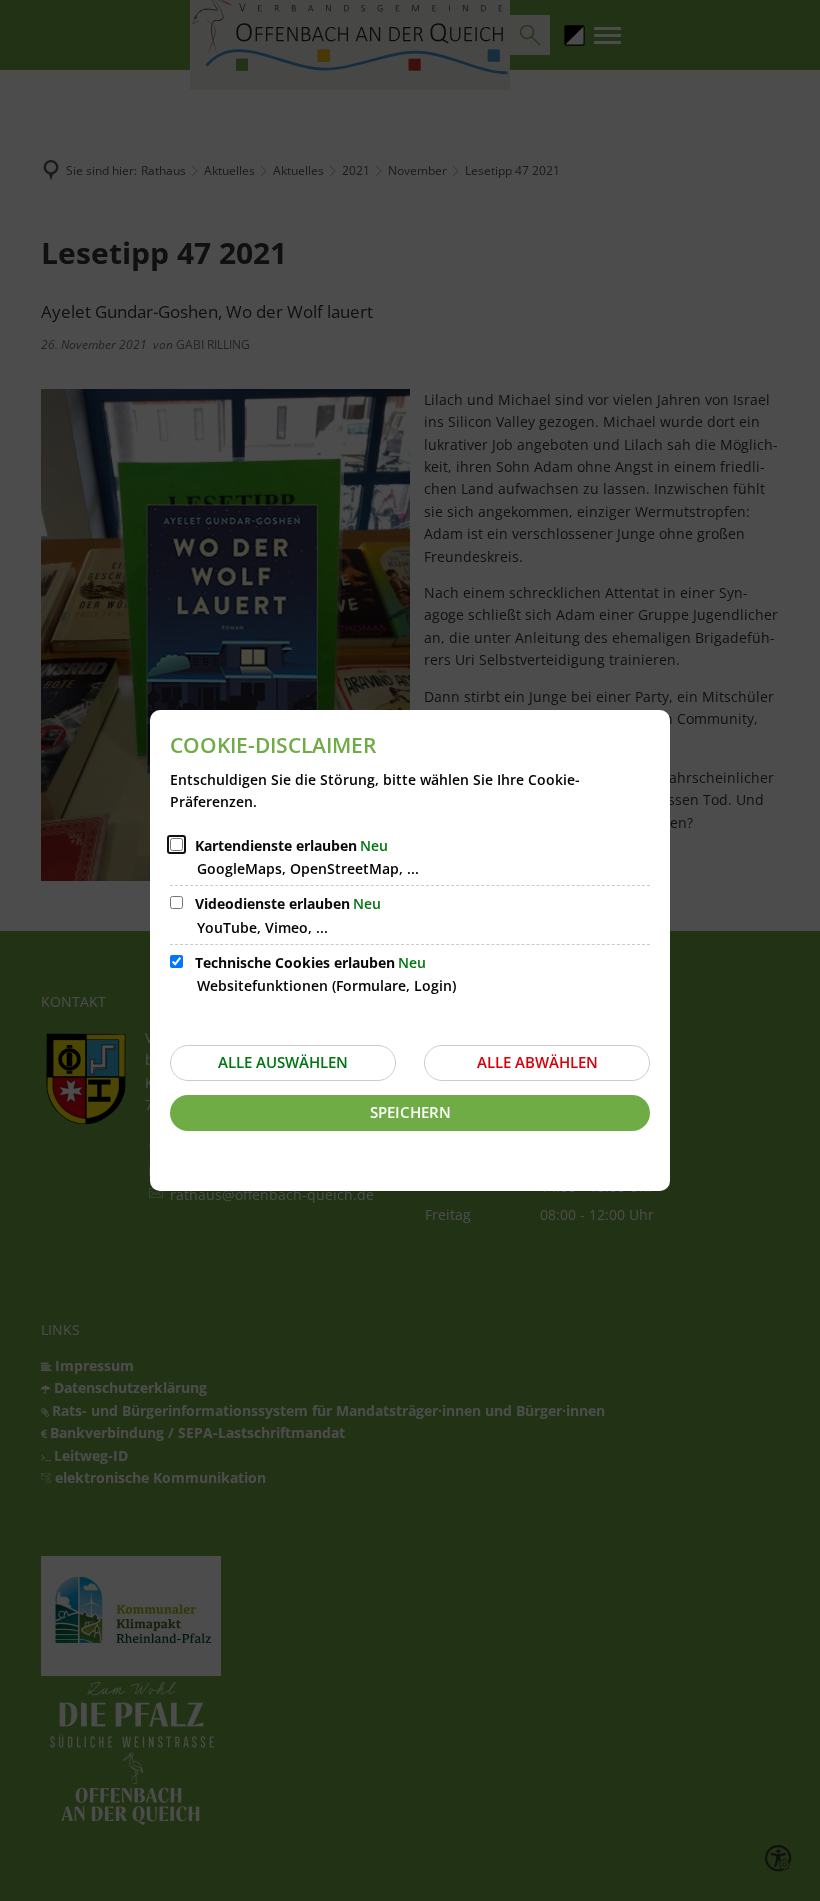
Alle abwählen (537, 1062)
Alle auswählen (283, 1062)
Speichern (410, 1112)
